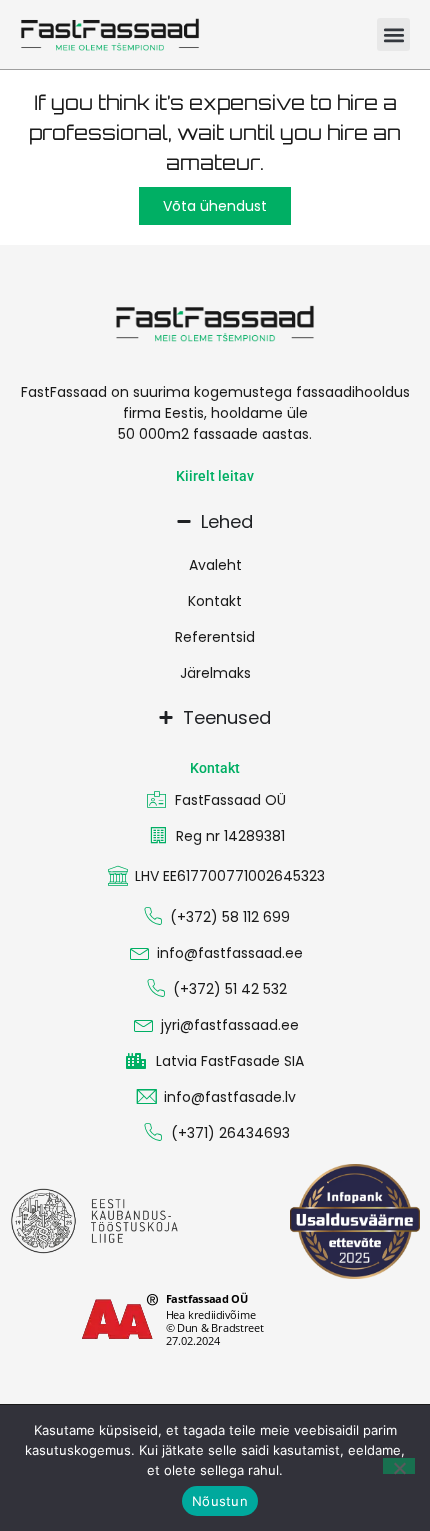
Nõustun (220, 1501)
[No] (399, 1466)
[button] (393, 34)
